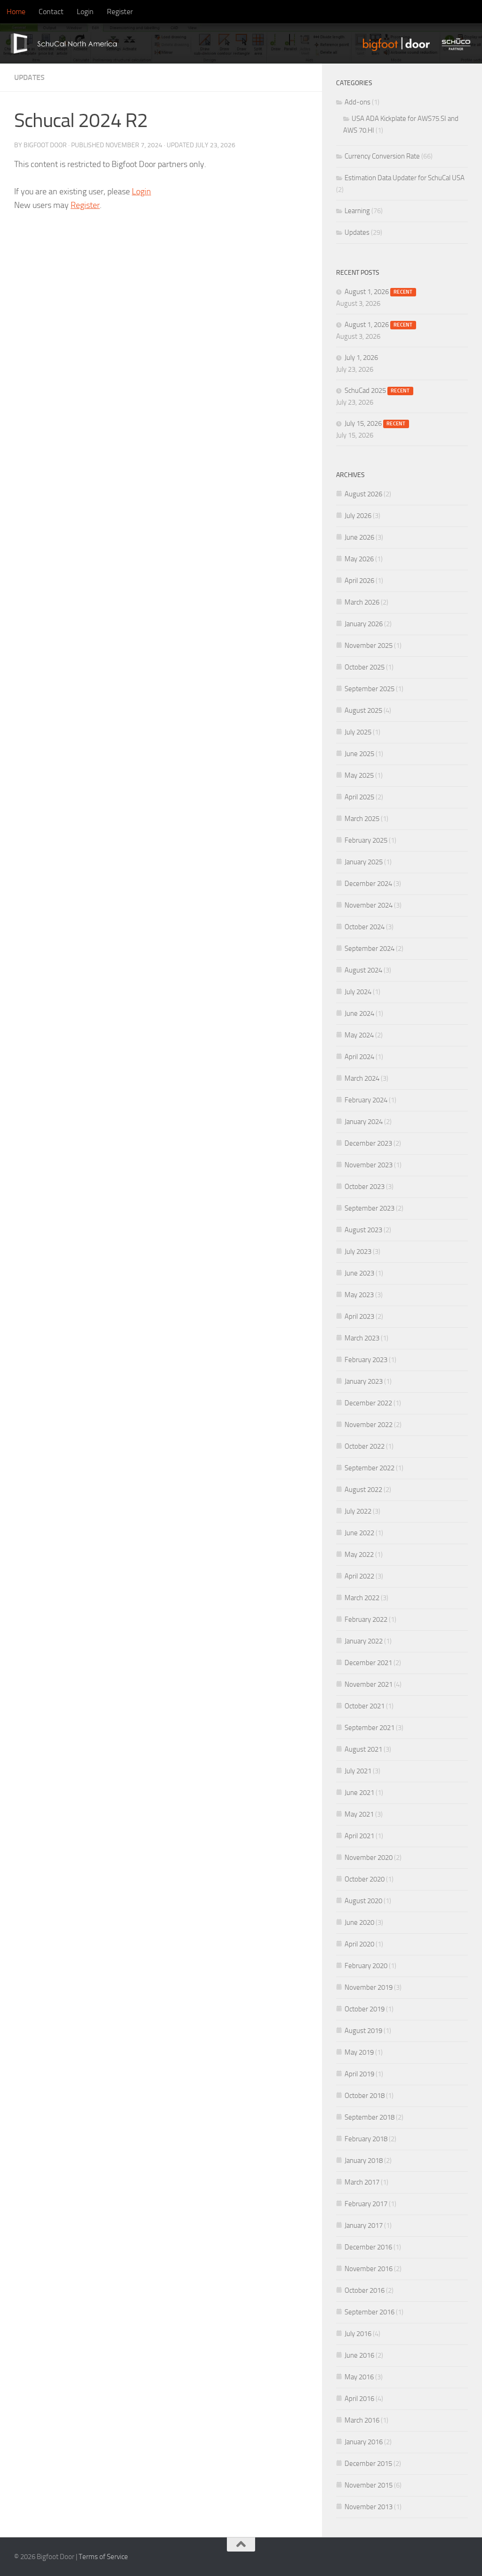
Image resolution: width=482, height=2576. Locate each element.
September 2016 (370, 2312)
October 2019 (365, 2009)
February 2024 (366, 1100)
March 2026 (362, 602)
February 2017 (366, 2204)
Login (85, 12)
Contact (51, 12)
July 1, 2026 (361, 358)
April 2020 (359, 1944)
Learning (357, 211)
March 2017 (362, 2182)
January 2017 (364, 2225)
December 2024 (368, 884)
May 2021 (359, 1814)
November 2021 (369, 1684)
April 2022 (359, 1576)
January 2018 (364, 2161)
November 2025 (369, 646)
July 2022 (358, 1511)
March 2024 (362, 1078)
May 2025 (359, 775)
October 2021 (365, 1706)
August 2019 (363, 2031)
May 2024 (359, 1035)
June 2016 (359, 2355)
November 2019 (369, 1987)
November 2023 (369, 1165)
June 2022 (359, 1533)
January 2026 (364, 624)
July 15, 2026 (375, 423)
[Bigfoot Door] (398, 44)
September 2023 (370, 1208)
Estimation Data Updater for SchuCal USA (405, 178)
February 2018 (366, 2139)
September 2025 (370, 689)
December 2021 (368, 1663)
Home (16, 12)
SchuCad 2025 (377, 391)
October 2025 (365, 667)
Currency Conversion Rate (382, 156)
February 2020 (366, 1966)
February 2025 (366, 840)
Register (120, 12)
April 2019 (359, 2074)
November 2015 (369, 2485)
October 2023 (365, 1187)
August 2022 (363, 1490)
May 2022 (359, 1555)
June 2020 (359, 1922)
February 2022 (366, 1619)
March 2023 (362, 1338)
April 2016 (359, 2399)
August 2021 (363, 1749)
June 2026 (359, 537)
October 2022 (365, 1446)
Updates (29, 77)
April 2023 (359, 1316)
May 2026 (359, 559)
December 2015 (368, 2464)
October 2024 (365, 927)
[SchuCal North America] (60, 44)
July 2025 (358, 732)
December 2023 (368, 1143)
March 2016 (362, 2420)
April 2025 (359, 797)
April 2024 (359, 1057)
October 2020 (365, 1879)
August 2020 (363, 1901)
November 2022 (369, 1425)
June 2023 (359, 1273)
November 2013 (369, 2507)
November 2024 (369, 905)
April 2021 (359, 1836)
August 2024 (363, 970)
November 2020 (369, 1858)
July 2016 (358, 2334)
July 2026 (358, 516)
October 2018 (365, 2096)
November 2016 (369, 2269)
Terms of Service (103, 2557)
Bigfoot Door (45, 145)
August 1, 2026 (379, 292)
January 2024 (364, 1122)
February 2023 (366, 1360)
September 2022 (370, 1468)
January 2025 (364, 862)
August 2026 (363, 494)
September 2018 (370, 2117)
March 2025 (362, 819)
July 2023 (358, 1252)
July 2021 (358, 1771)
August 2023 (363, 1230)
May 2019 (359, 2052)
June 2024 (359, 1013)
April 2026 (359, 581)
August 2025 (363, 710)
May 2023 (359, 1295)
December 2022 (368, 1403)
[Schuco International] (458, 44)
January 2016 (364, 2442)
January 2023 (364, 1381)
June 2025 (359, 754)
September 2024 (370, 949)
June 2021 (359, 1793)
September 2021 (370, 1728)
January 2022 (364, 1641)
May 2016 (359, 2377)
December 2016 (368, 2247)
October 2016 (365, 2290)
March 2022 (362, 1598)
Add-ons (357, 102)
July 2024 (358, 992)
